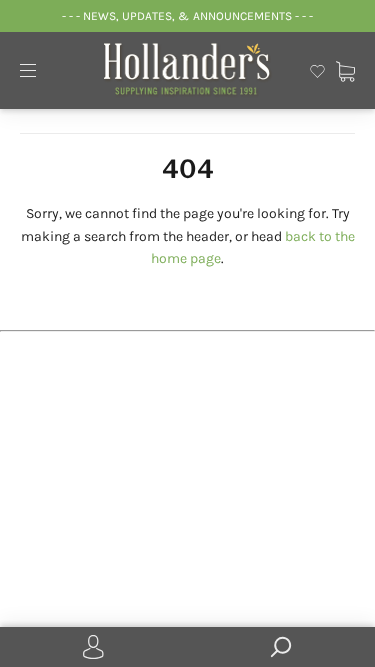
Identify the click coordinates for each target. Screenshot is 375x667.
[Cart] (345, 69)
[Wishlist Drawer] (317, 69)
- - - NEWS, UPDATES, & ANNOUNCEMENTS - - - (187, 16)
